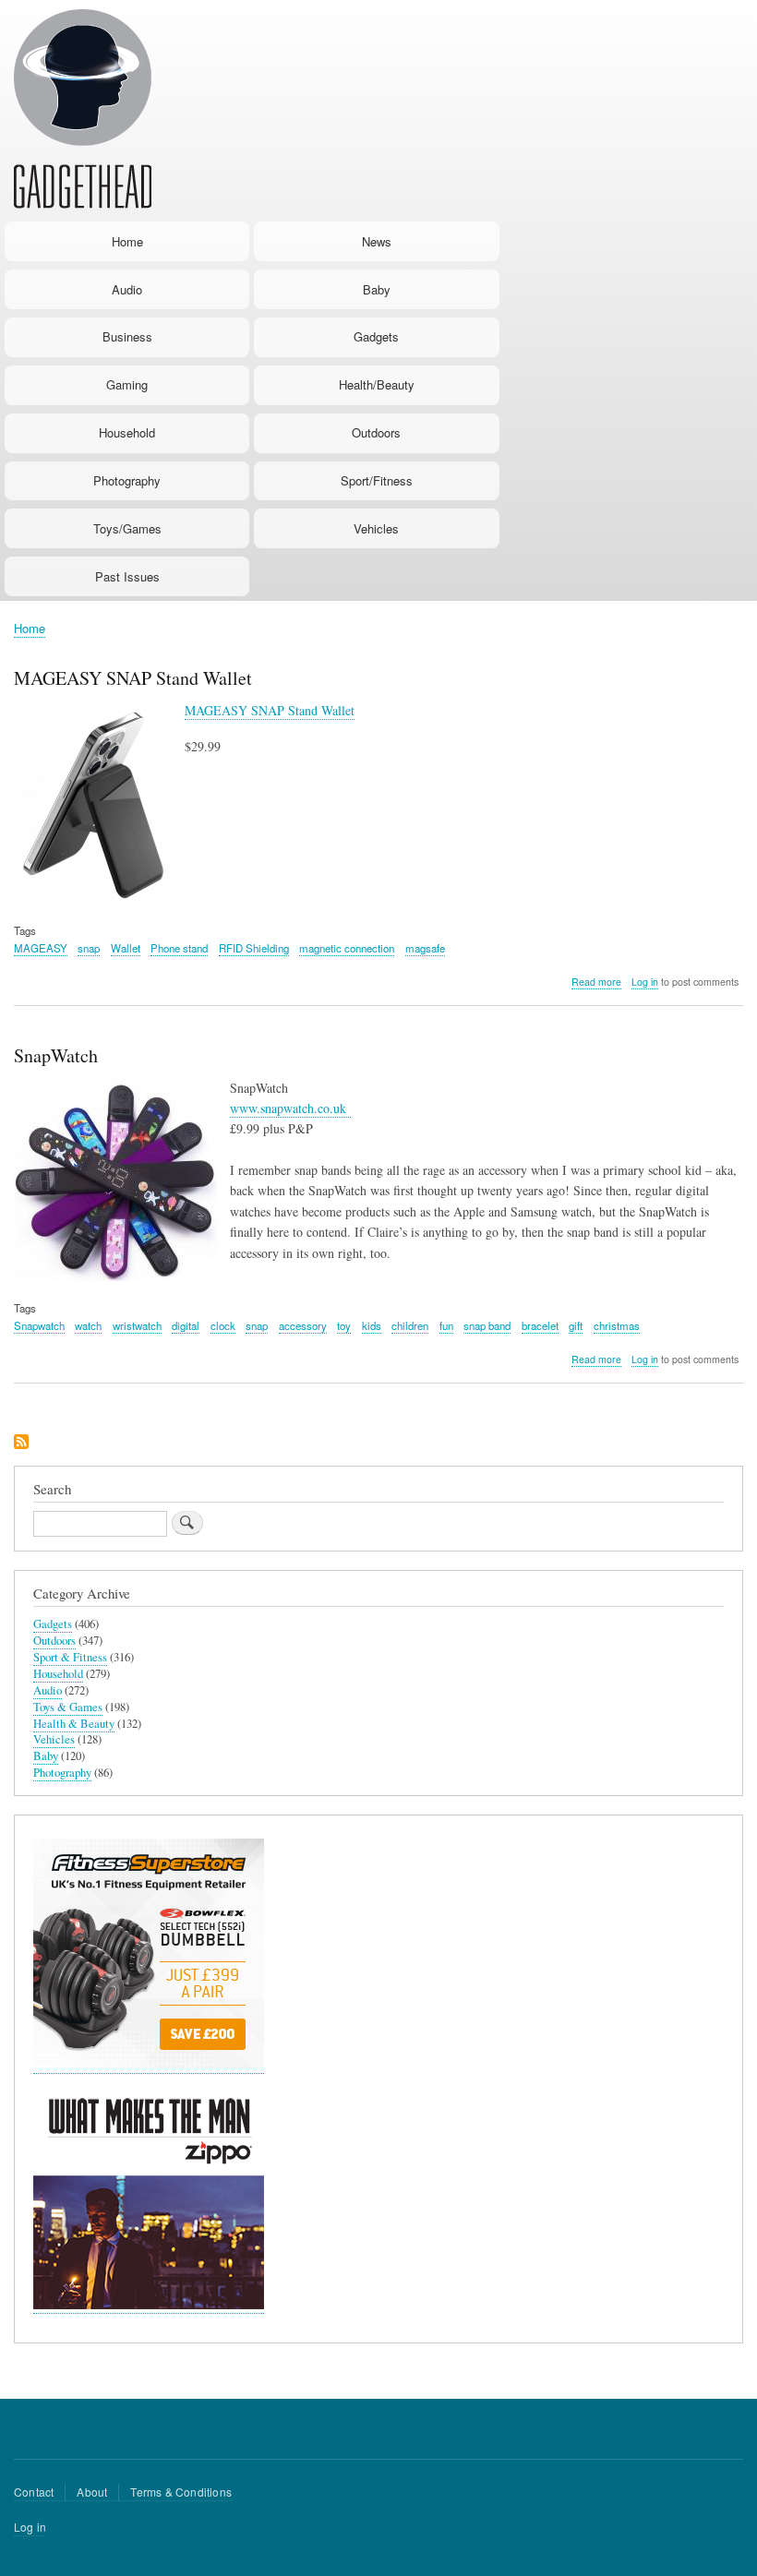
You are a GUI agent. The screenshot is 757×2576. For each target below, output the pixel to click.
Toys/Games (127, 528)
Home (127, 241)
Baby (377, 289)
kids (372, 1325)
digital (186, 1325)
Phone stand (179, 948)
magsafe (425, 948)
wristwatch (137, 1325)
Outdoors (376, 432)
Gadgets (376, 336)
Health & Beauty (74, 1724)
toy (344, 1325)
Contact (34, 2492)
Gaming (127, 384)
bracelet (540, 1325)
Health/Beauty (377, 384)
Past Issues (127, 576)
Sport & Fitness (70, 1657)
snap (89, 948)
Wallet (126, 948)
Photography (127, 480)
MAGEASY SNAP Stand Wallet (270, 710)
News (377, 241)
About (92, 2492)
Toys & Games (68, 1707)
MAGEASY (41, 948)
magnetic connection (347, 948)
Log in (645, 982)
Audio (127, 289)
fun (446, 1325)
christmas (617, 1325)
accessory (303, 1325)
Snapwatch (39, 1325)
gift (576, 1325)
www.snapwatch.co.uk (290, 1108)
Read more (596, 982)
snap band (487, 1325)
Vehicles (376, 528)
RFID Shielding (254, 948)
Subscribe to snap (21, 1443)
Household (127, 432)
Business (127, 336)
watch (88, 1325)
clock (223, 1325)
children (410, 1325)
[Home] (83, 112)
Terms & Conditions (181, 2492)
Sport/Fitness (377, 480)
